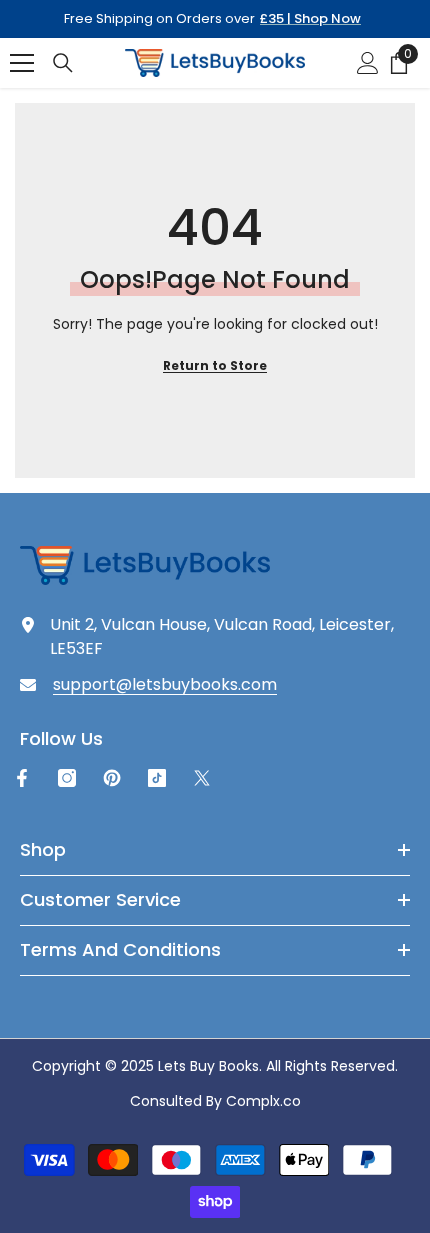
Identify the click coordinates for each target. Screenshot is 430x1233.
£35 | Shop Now (310, 18)
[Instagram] (67, 778)
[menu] (22, 63)
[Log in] (368, 63)
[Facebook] (22, 778)
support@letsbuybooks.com (165, 684)
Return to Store (215, 365)
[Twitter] (202, 778)
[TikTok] (157, 778)
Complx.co (263, 1101)
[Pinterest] (112, 778)
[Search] (63, 63)
